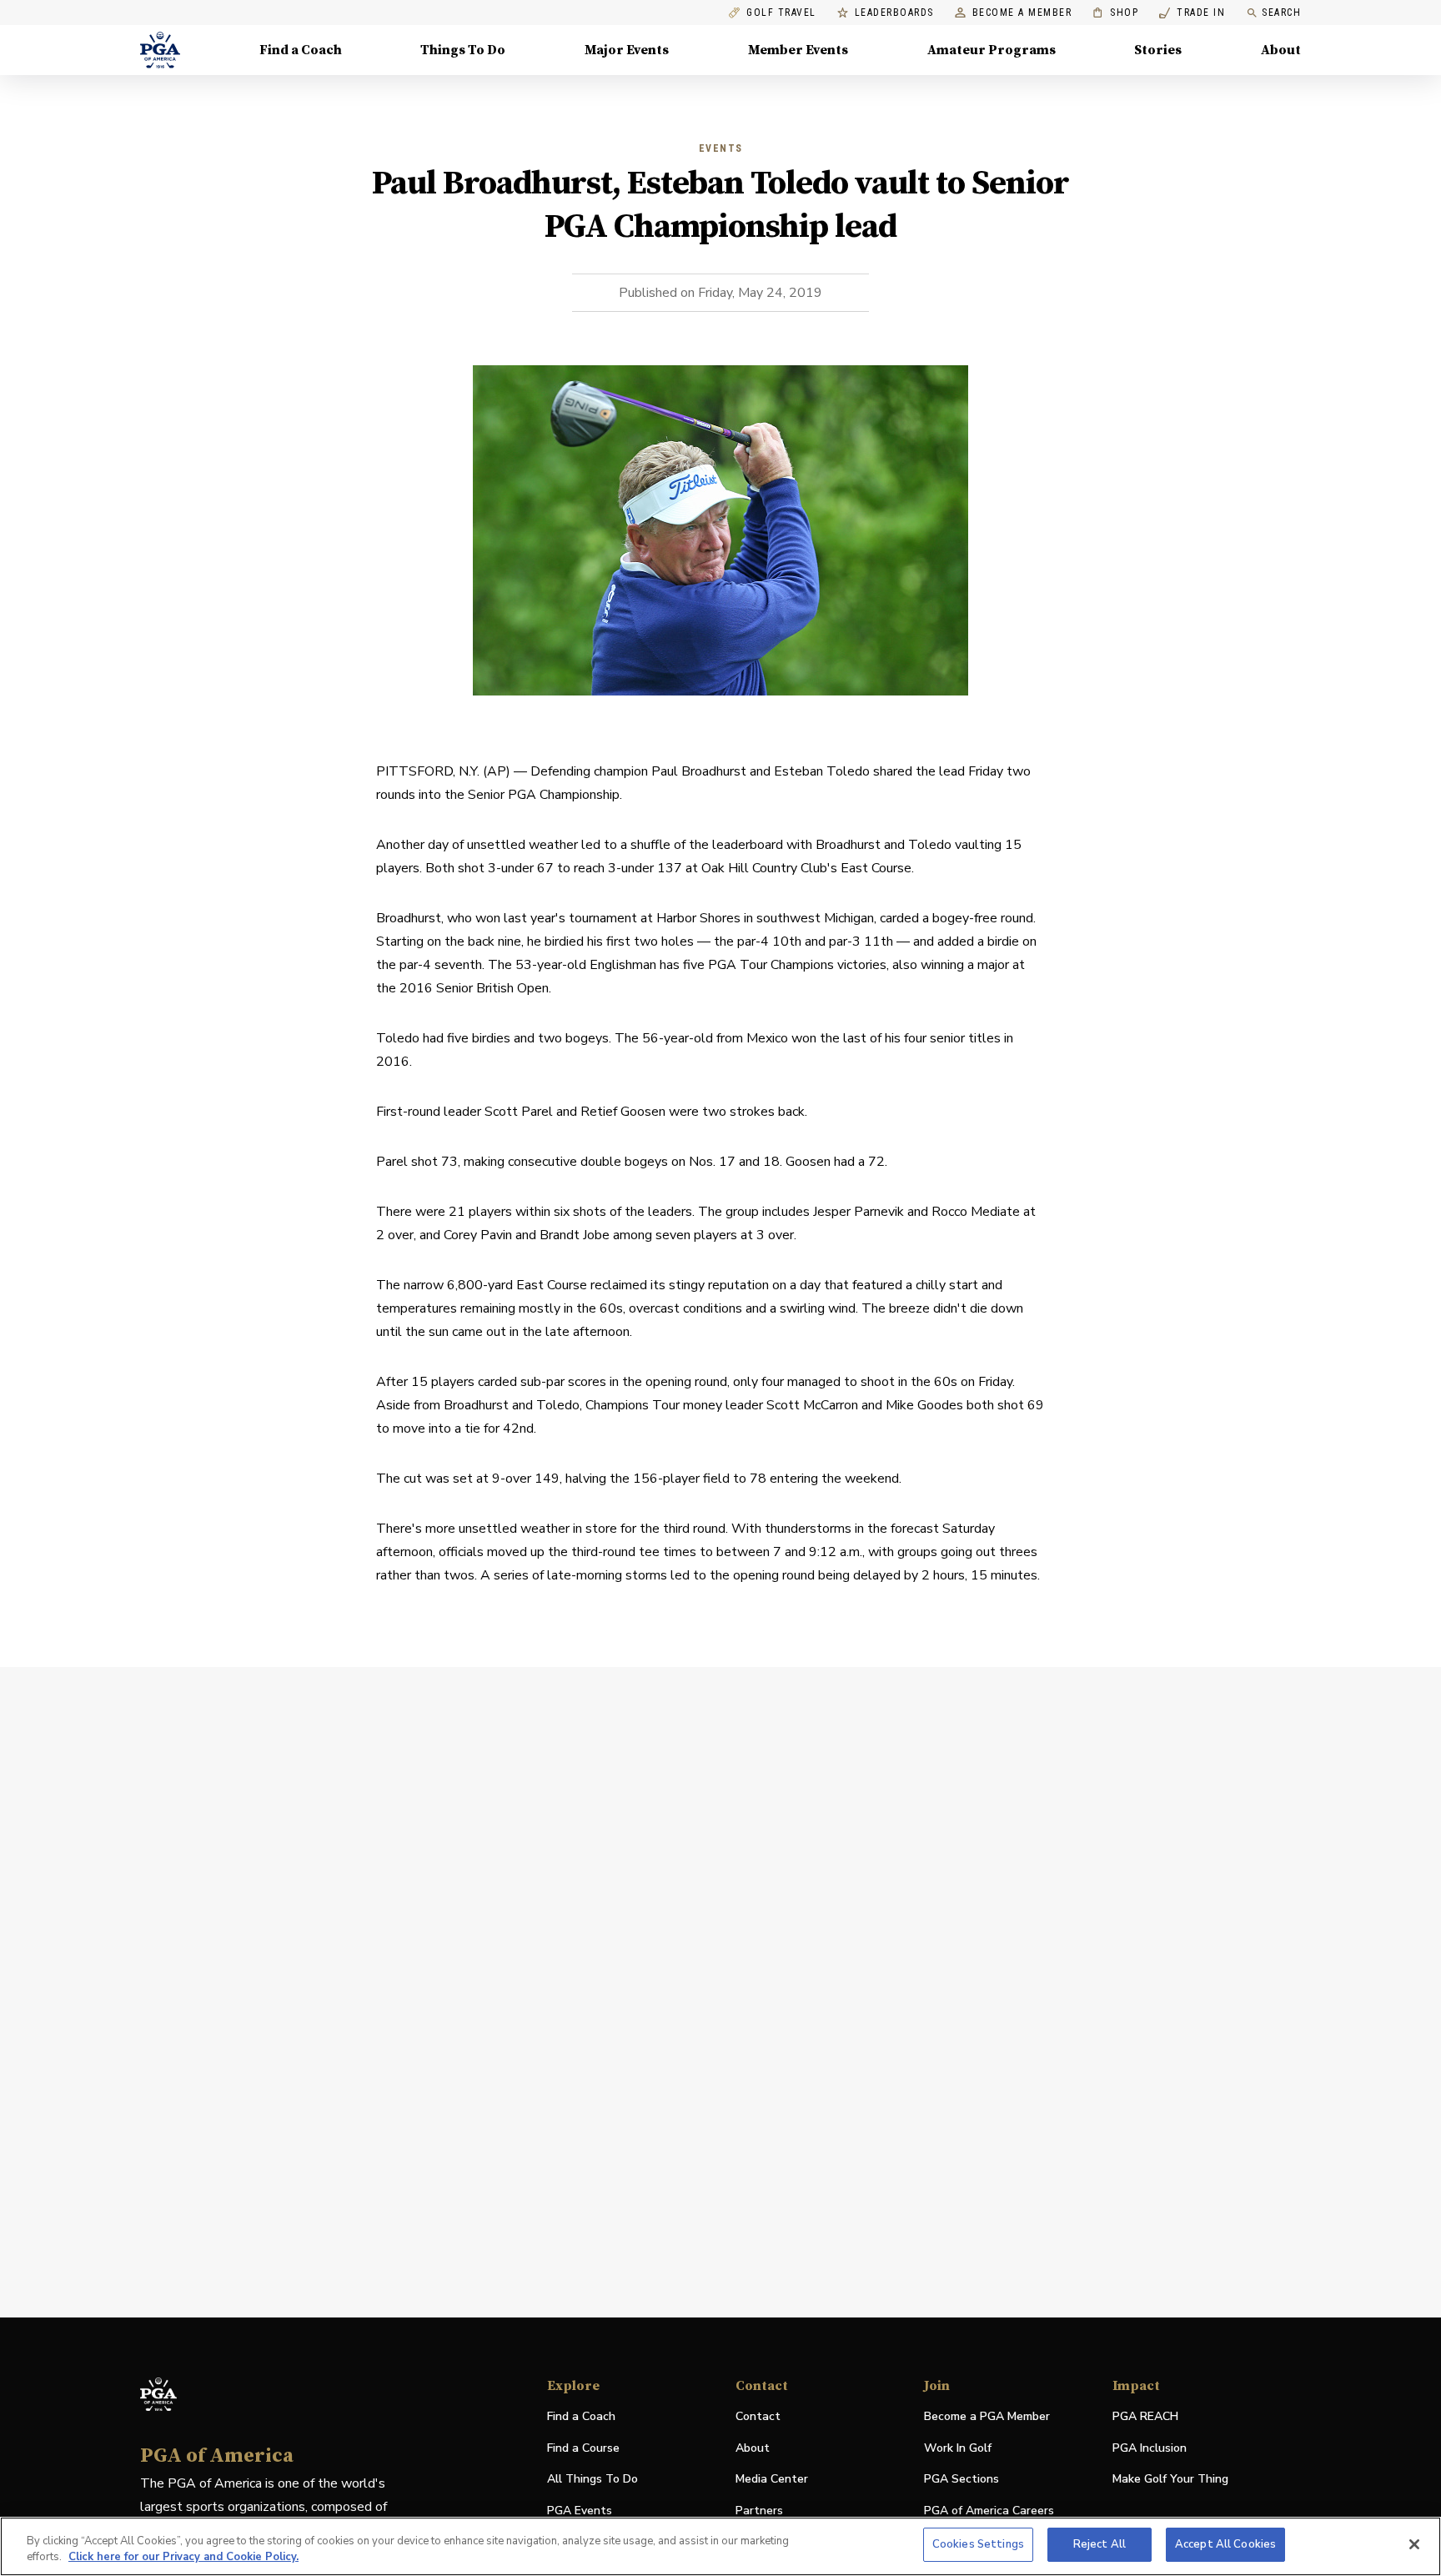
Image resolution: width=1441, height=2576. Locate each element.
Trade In (1192, 13)
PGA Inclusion (1150, 2448)
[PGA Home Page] (160, 50)
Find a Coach (301, 50)
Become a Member (1022, 13)
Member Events (798, 50)
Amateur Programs (992, 50)
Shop (1115, 13)
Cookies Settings (978, 2544)
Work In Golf (958, 2448)
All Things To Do (592, 2479)
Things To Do (463, 50)
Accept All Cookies (1225, 2544)
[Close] (1414, 2544)
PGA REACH (1145, 2417)
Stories (1158, 50)
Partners (759, 2511)
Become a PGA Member (987, 2416)
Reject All (1100, 2544)
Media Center (772, 2480)
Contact (758, 2416)
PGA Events (580, 2511)
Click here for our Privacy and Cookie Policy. (183, 2558)
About (1281, 50)
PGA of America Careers (989, 2511)
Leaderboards (894, 13)
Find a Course (583, 2448)
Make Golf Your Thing (1170, 2480)
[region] (720, 2546)
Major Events (627, 50)
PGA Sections (962, 2479)
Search (1281, 13)
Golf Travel (781, 13)
